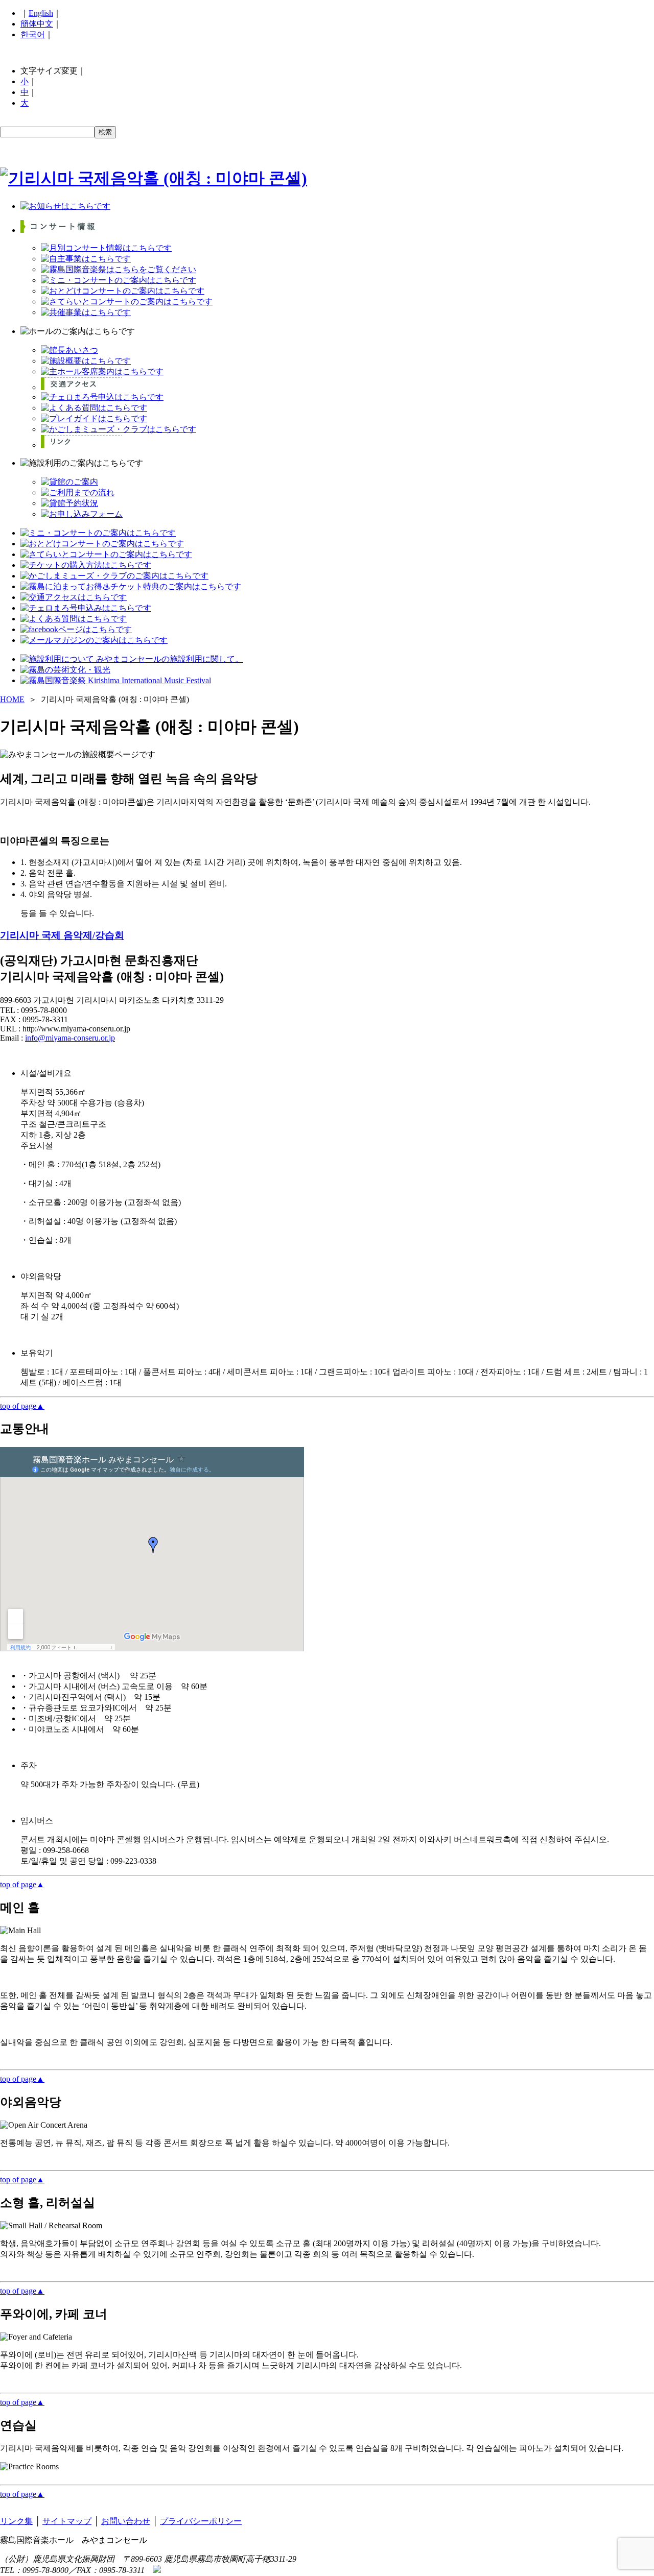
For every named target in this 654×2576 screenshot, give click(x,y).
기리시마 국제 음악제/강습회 (62, 935)
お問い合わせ (126, 2521)
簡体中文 (37, 24)
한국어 (33, 34)
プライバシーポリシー (201, 2521)
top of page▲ (22, 1406)
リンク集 (16, 2521)
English (41, 13)
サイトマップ (67, 2521)
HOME (12, 699)
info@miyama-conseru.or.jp (70, 1038)
